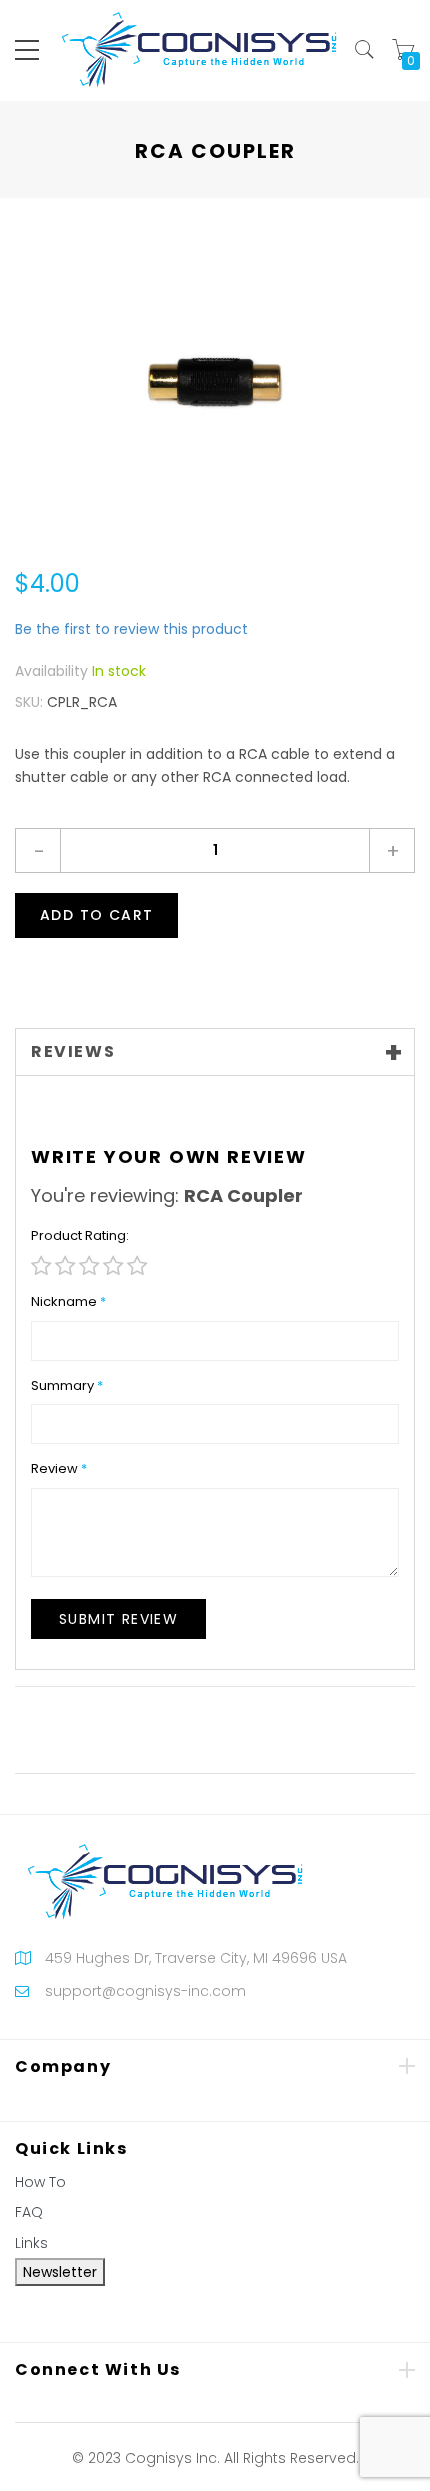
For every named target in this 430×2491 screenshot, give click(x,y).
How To (40, 2182)
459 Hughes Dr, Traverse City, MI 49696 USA (196, 1958)
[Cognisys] (199, 49)
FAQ (29, 2212)
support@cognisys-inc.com (145, 1991)
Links (31, 2243)
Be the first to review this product (131, 629)
